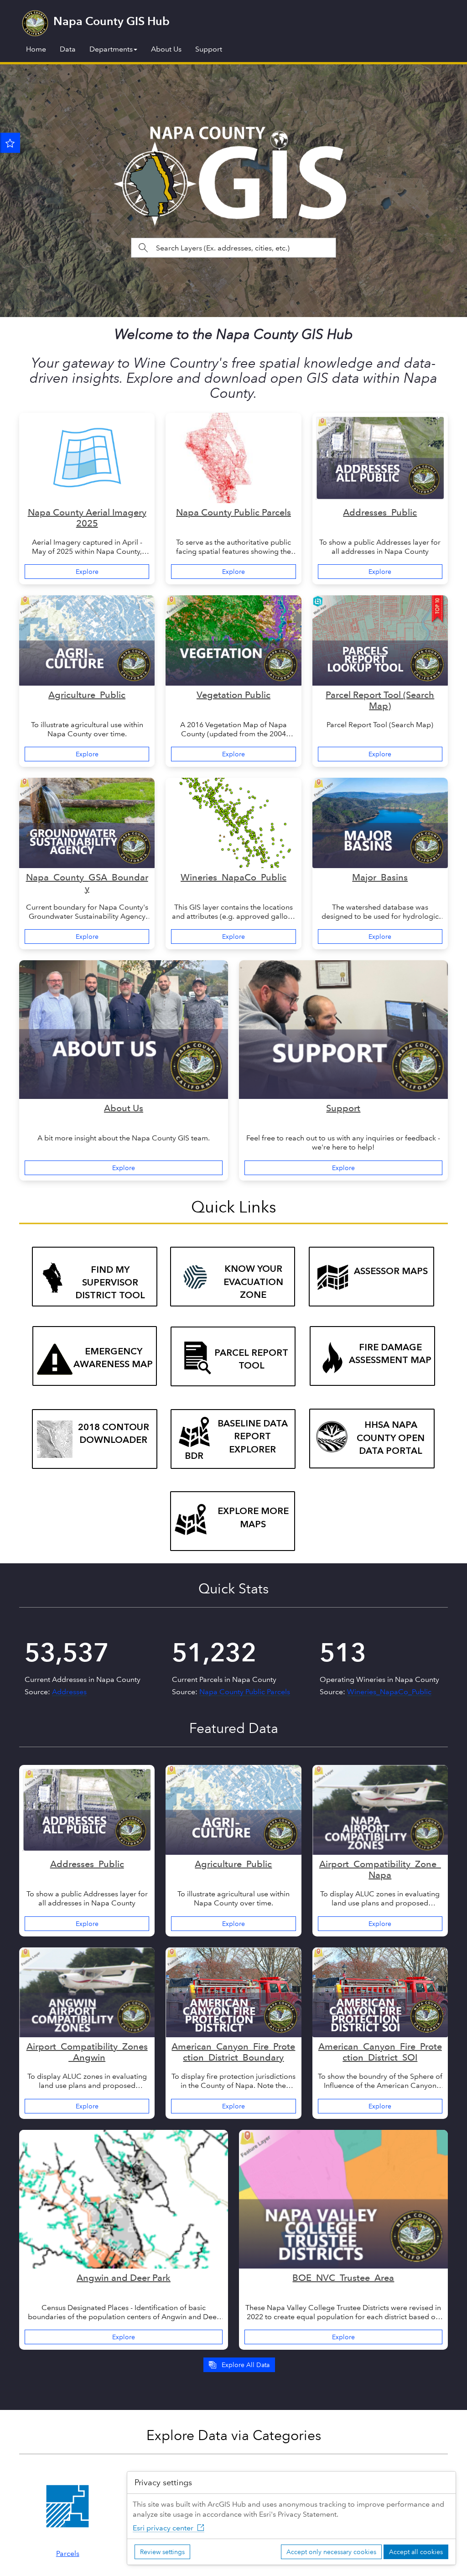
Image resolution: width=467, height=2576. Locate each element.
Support (209, 49)
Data (68, 49)
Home (36, 49)
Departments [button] (111, 49)
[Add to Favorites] (10, 143)
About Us (166, 49)
